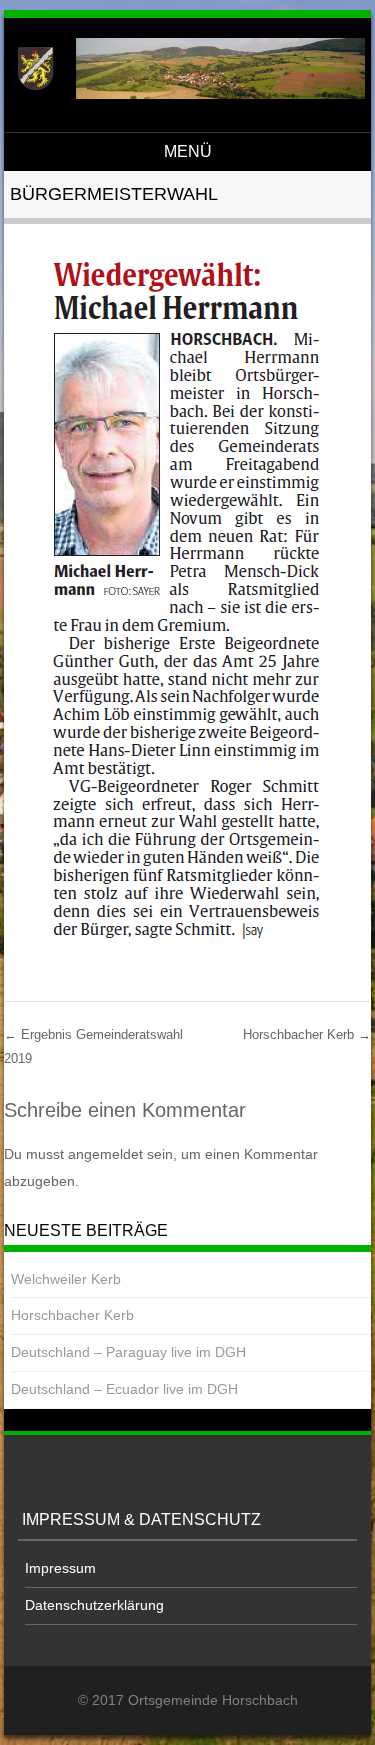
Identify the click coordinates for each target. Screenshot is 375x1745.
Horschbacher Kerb (307, 1034)
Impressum (60, 1568)
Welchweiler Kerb (66, 1279)
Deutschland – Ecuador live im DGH (124, 1389)
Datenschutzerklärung (94, 1605)
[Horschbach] (184, 94)
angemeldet (105, 1154)
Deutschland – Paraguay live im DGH (128, 1352)
